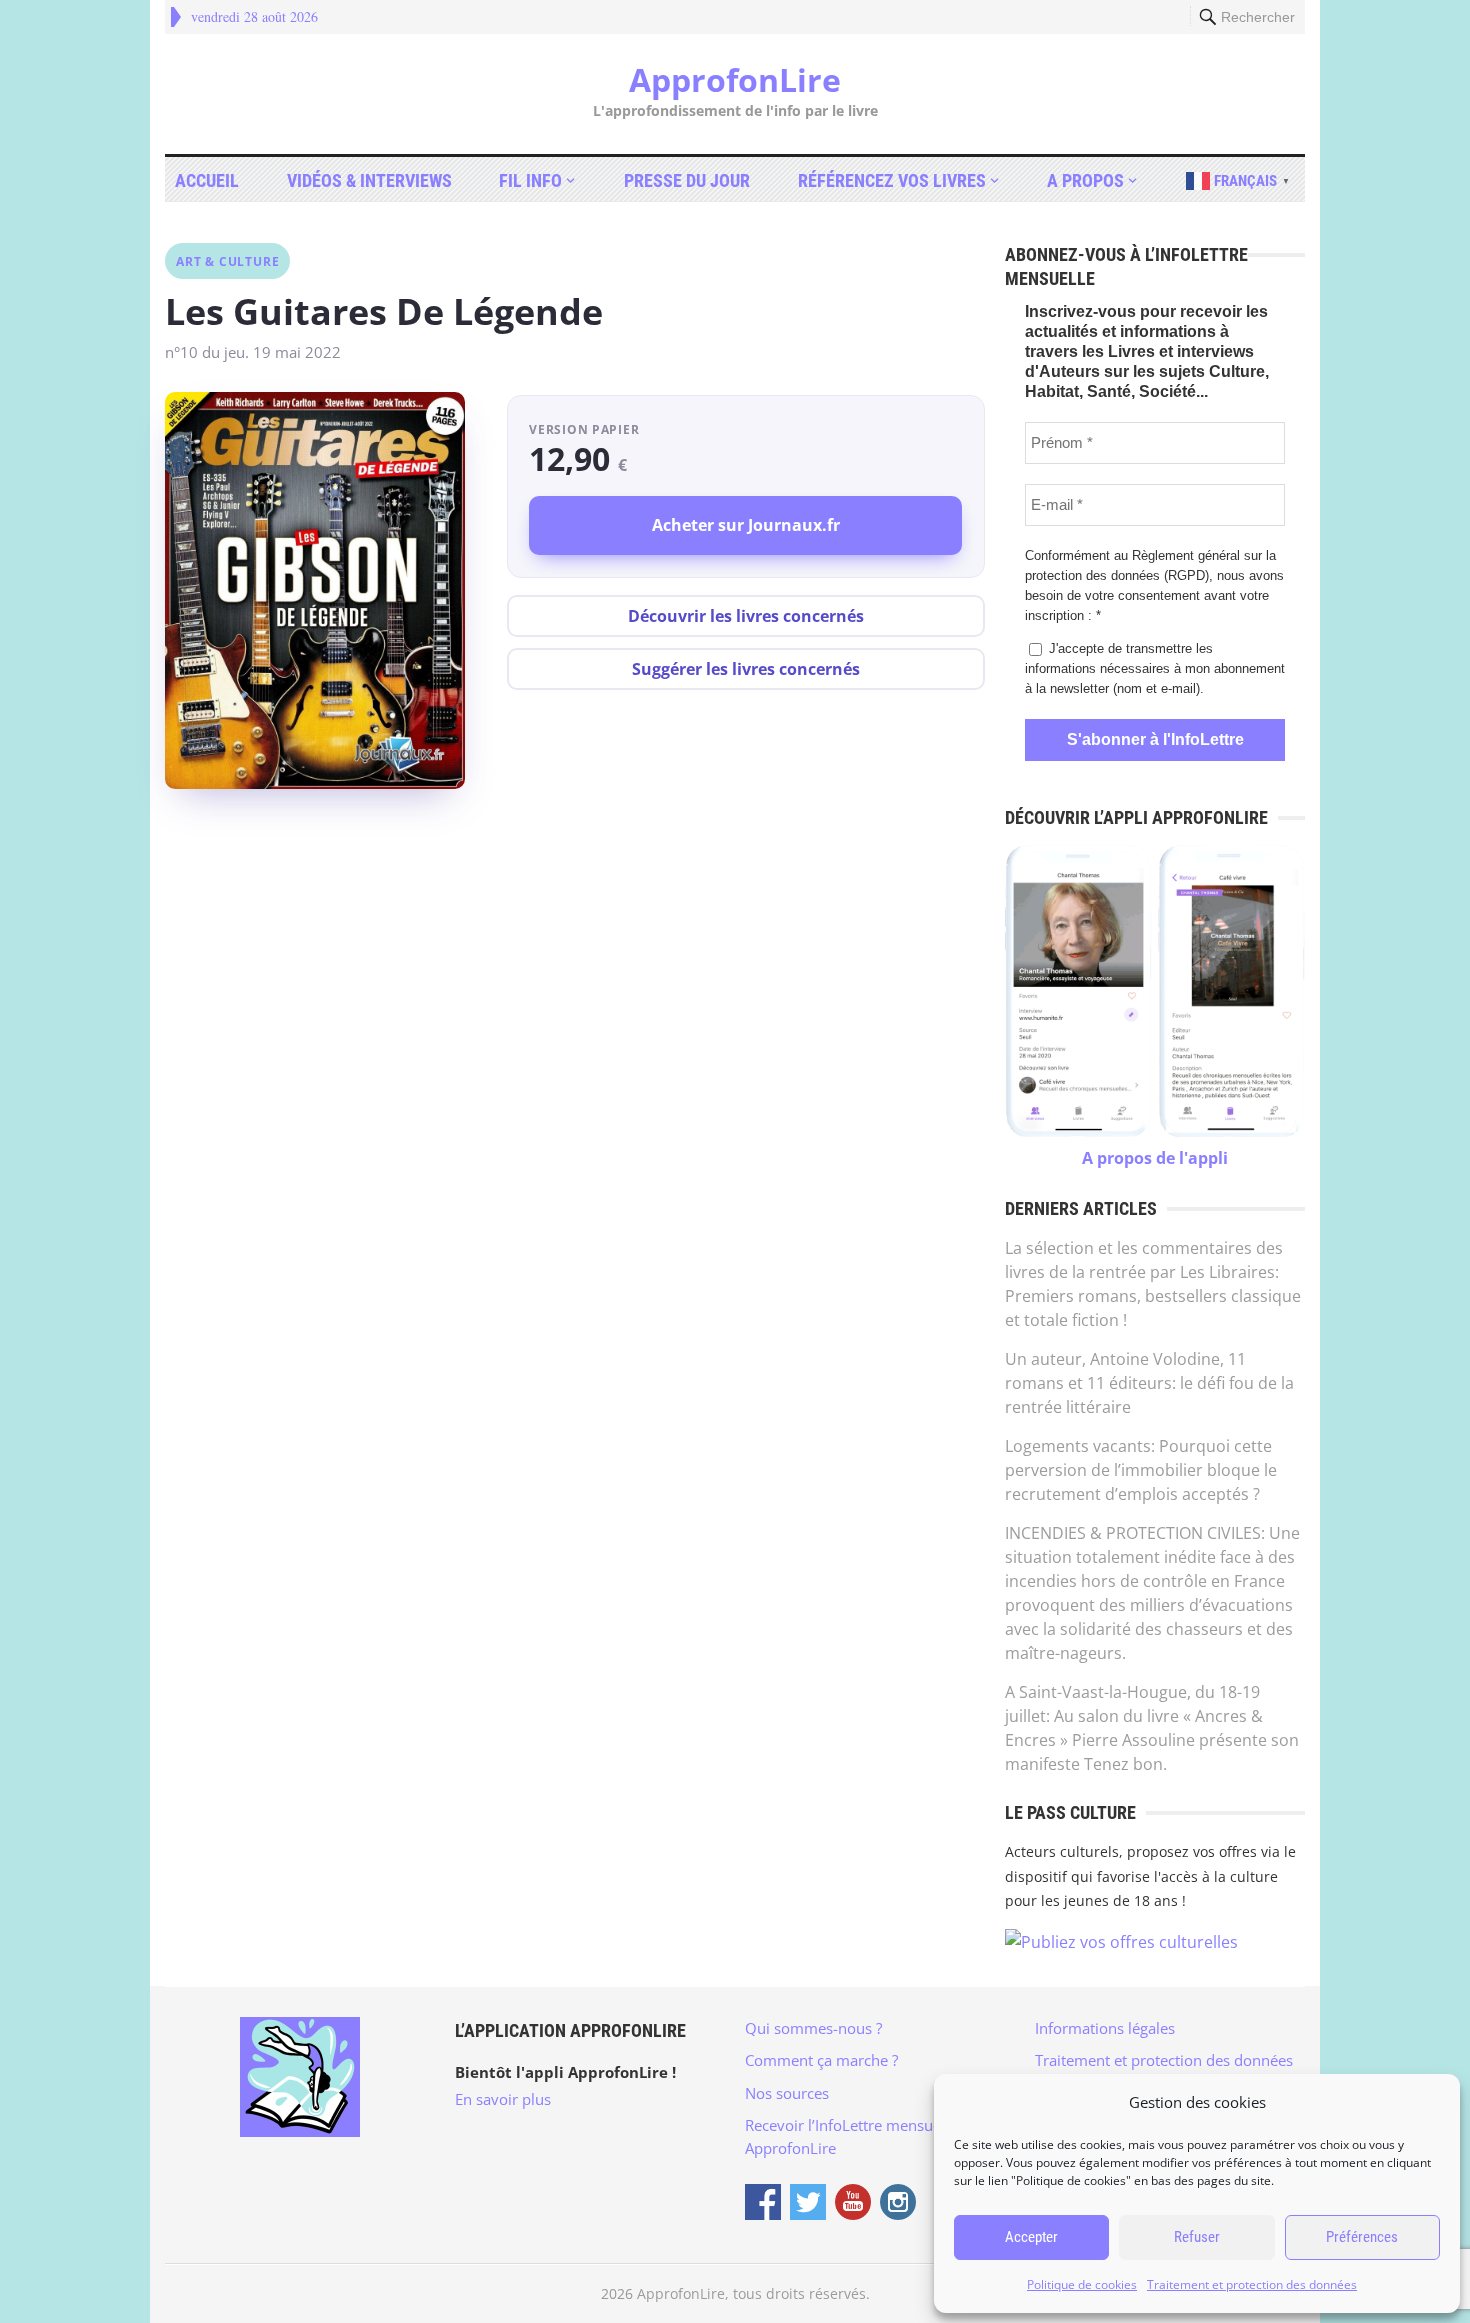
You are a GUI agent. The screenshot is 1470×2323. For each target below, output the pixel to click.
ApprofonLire (735, 80)
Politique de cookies (1082, 2284)
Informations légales (1105, 2028)
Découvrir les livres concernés (746, 616)
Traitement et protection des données (1252, 2284)
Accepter (1031, 2237)
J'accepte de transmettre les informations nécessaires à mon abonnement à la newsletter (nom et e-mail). (1155, 668)
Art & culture (227, 261)
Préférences (1362, 2237)
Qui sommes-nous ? (813, 2028)
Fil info (530, 180)
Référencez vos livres (892, 180)
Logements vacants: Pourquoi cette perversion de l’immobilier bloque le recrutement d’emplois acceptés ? (1141, 1470)
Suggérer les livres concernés (746, 669)
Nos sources (787, 2093)
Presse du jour (687, 180)
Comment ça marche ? (821, 2060)
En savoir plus (503, 2099)
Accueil (207, 180)
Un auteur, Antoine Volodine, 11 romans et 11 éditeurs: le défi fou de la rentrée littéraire (1149, 1383)
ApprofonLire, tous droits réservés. (753, 2293)
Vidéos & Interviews (369, 180)
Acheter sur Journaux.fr (746, 525)
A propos (1085, 180)
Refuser (1197, 2237)
